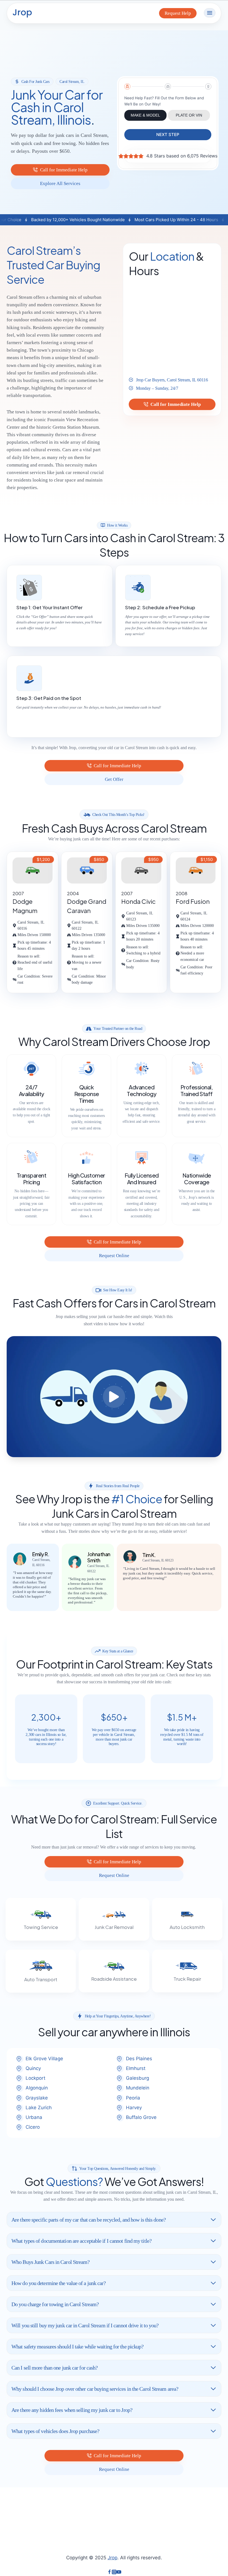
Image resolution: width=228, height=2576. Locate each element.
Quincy (33, 2068)
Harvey (134, 2108)
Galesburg (137, 2078)
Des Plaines (139, 2059)
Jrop (112, 2558)
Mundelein (138, 2088)
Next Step (168, 135)
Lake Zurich (39, 2108)
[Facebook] (109, 2573)
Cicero (33, 2127)
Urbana (34, 2117)
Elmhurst (136, 2068)
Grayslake (37, 2098)
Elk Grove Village (44, 2059)
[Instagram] (114, 2573)
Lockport (35, 2078)
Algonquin (37, 2088)
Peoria (133, 2098)
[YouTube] (119, 2573)
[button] (114, 1396)
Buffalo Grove (141, 2117)
